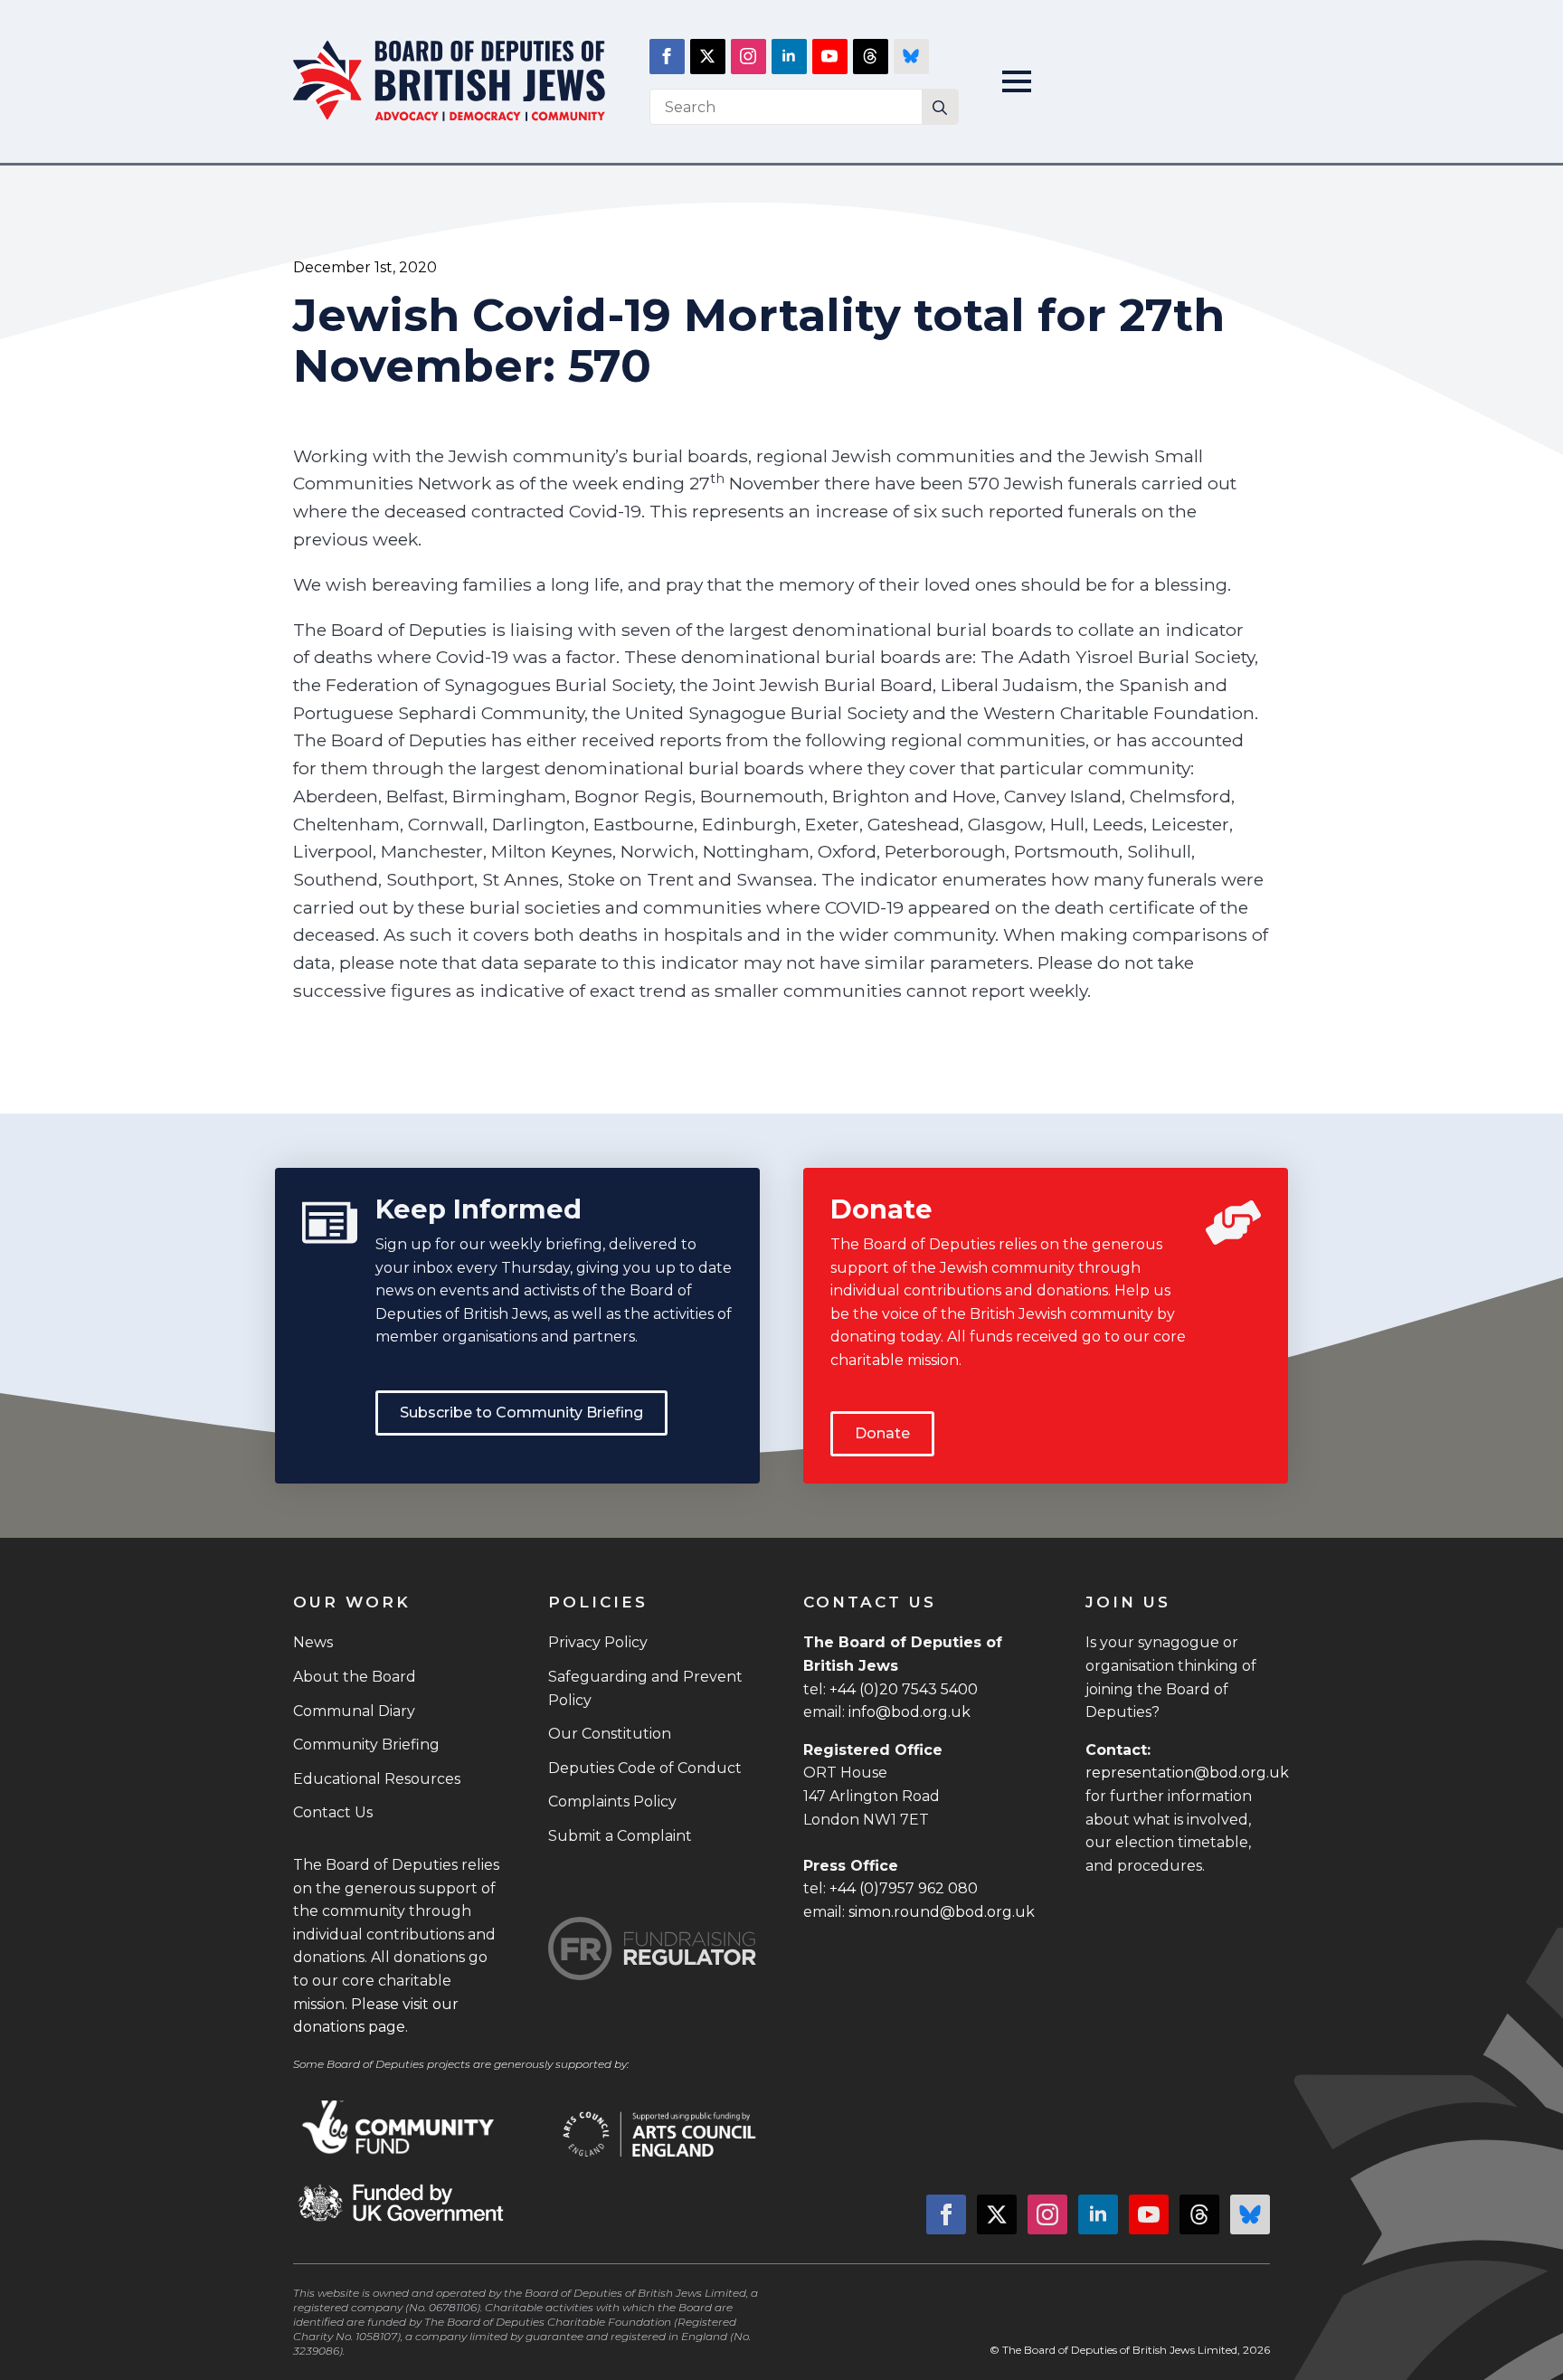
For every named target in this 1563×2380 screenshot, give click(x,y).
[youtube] (830, 57)
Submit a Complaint (620, 1836)
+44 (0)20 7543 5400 (904, 1689)
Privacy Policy (598, 1642)
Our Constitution (610, 1734)
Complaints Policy (612, 1802)
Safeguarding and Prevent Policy (645, 1688)
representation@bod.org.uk (1187, 1773)
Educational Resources (377, 1779)
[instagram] (748, 57)
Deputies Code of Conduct (645, 1768)
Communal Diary (354, 1711)
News (313, 1642)
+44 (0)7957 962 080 (904, 1888)
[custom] (871, 57)
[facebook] (667, 57)
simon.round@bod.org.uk (942, 1912)
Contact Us (333, 1812)
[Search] (940, 108)
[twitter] (708, 57)
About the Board (355, 1677)
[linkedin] (789, 57)
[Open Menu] (1017, 81)
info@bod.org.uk (909, 1712)
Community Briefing (366, 1745)
